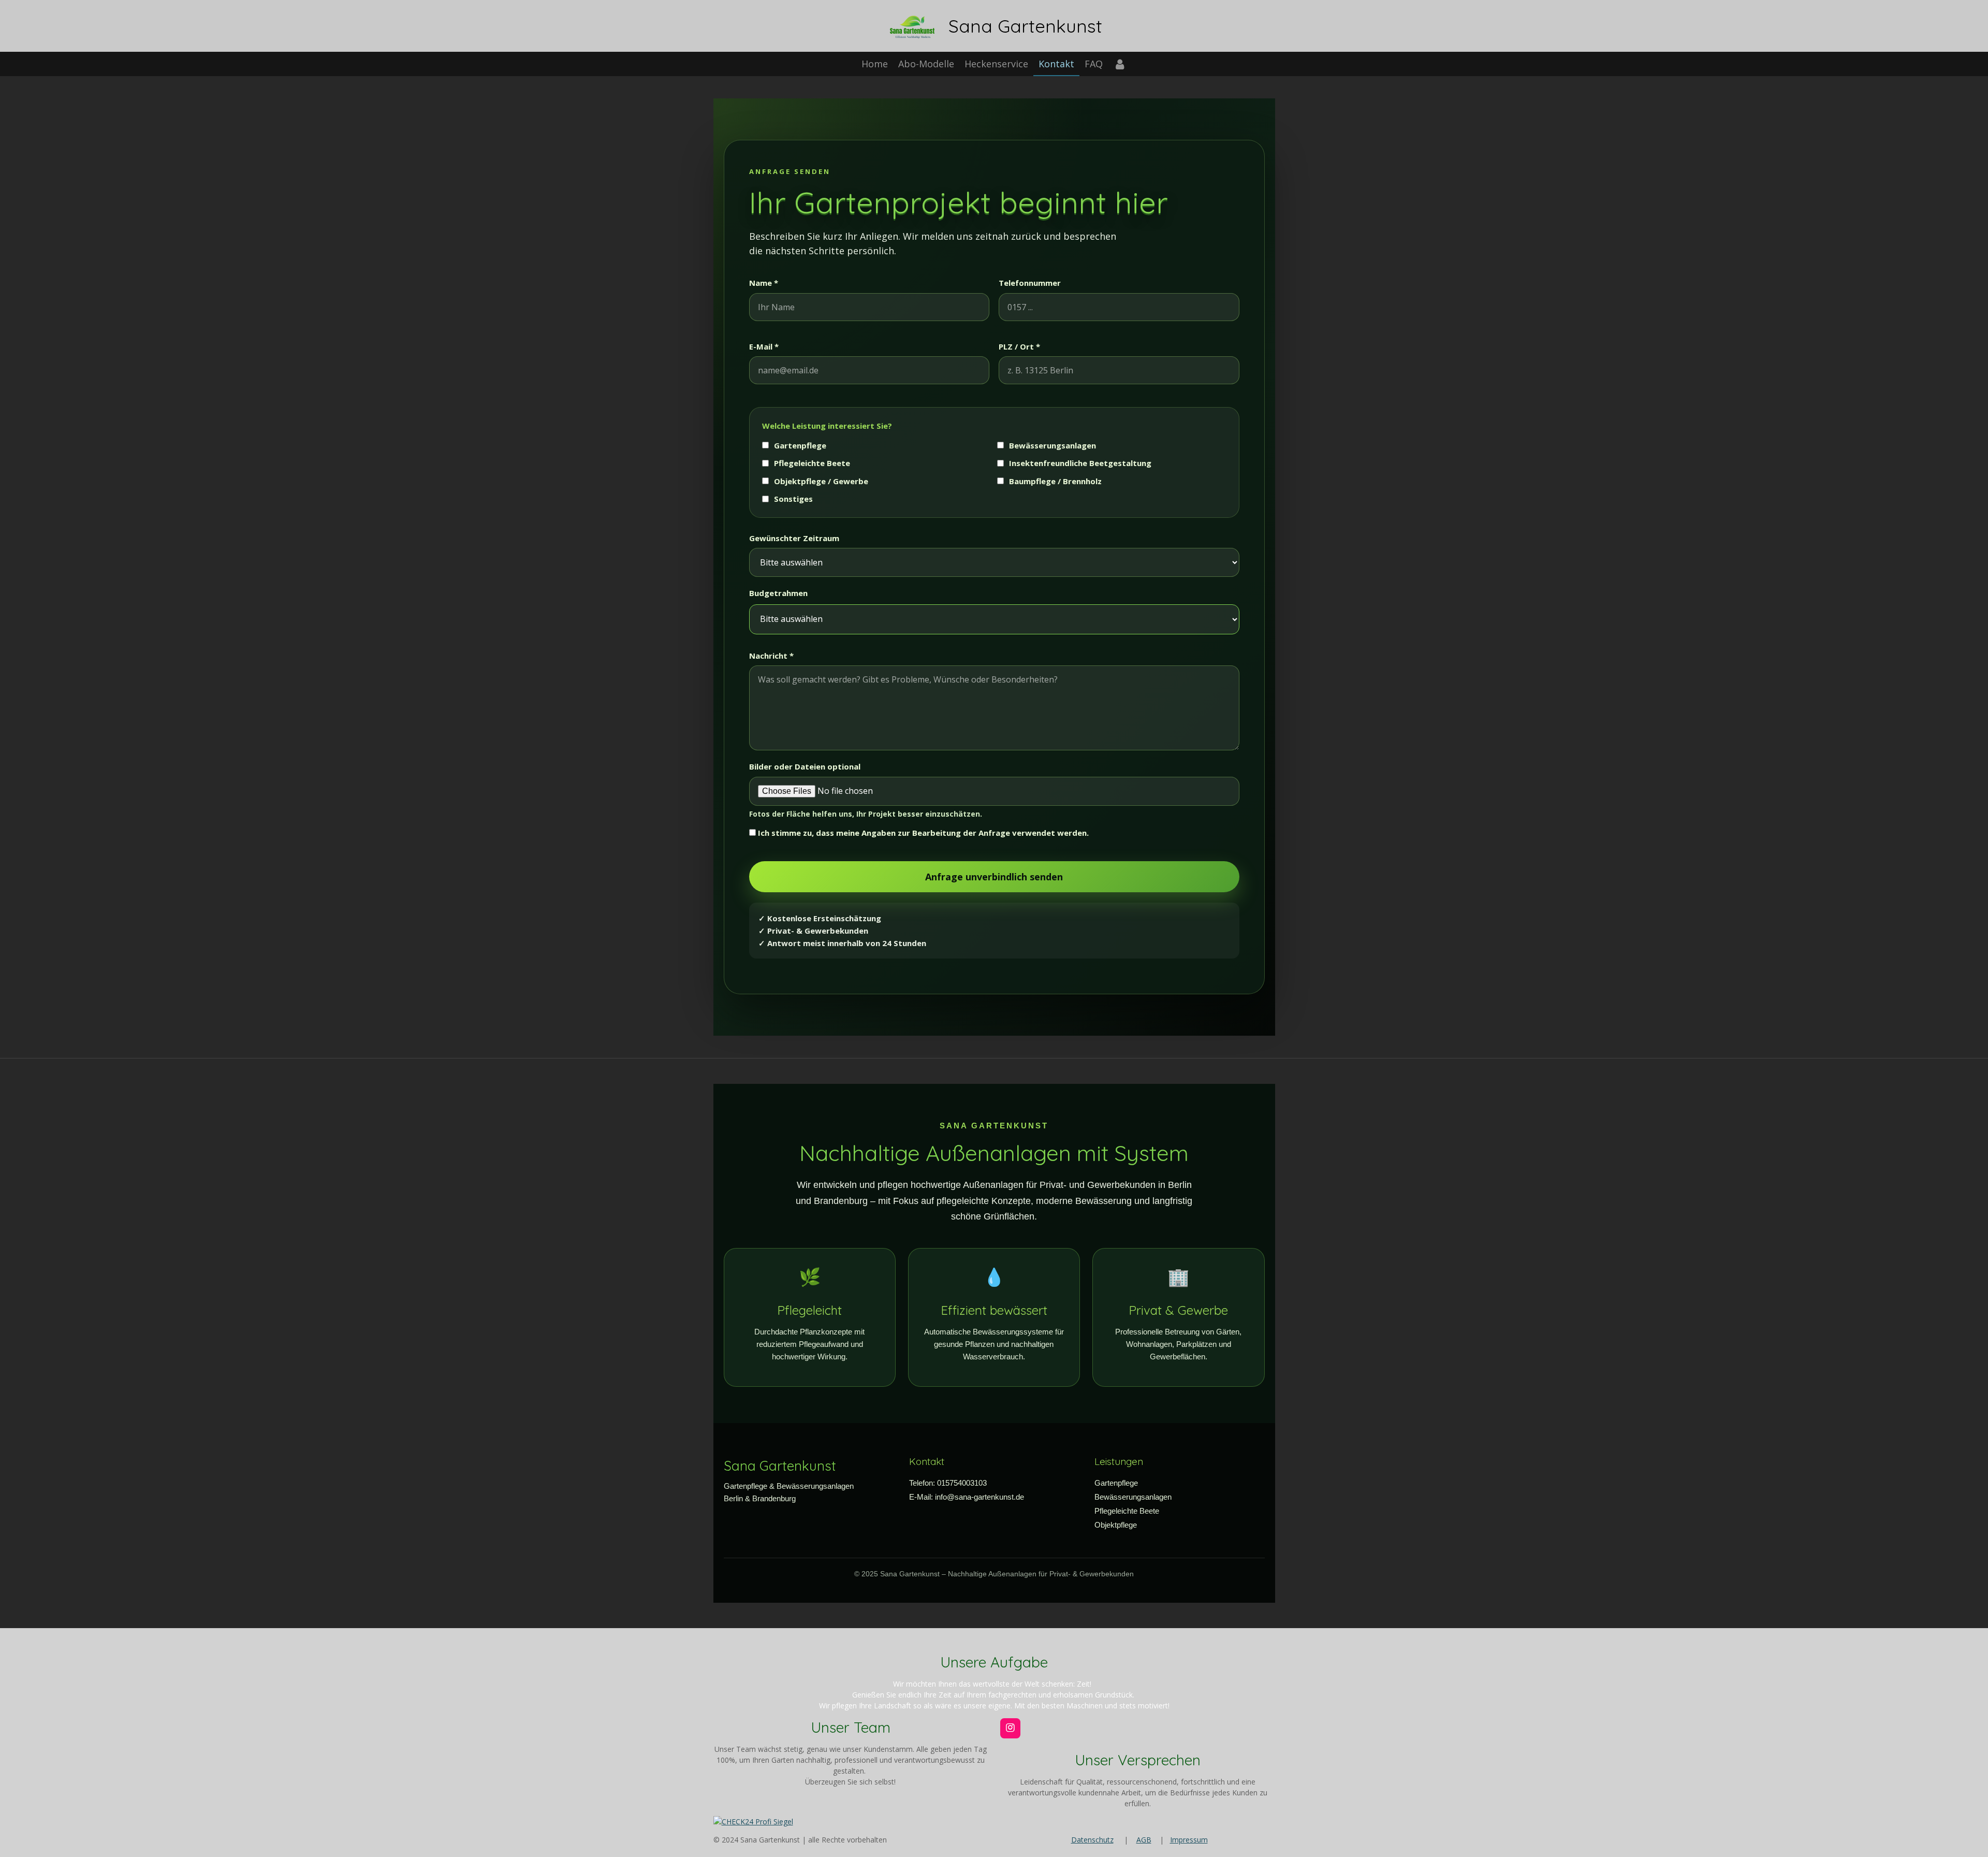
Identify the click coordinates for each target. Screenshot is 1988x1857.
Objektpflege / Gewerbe (821, 481)
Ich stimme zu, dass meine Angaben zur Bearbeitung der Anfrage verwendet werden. (922, 833)
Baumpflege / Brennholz (1055, 481)
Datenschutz (1092, 1840)
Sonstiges (793, 499)
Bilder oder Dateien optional (919, 855)
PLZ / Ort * (1019, 346)
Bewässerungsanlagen (1053, 445)
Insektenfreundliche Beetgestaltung (1080, 463)
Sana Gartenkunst (1025, 26)
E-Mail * (764, 346)
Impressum (1189, 1840)
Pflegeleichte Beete (812, 463)
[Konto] (1120, 64)
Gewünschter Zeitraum (794, 538)
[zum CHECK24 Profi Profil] (753, 1822)
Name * (764, 283)
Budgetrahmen (778, 593)
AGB (1144, 1840)
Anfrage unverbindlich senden (994, 877)
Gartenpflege (800, 445)
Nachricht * (771, 656)
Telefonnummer (1030, 283)
